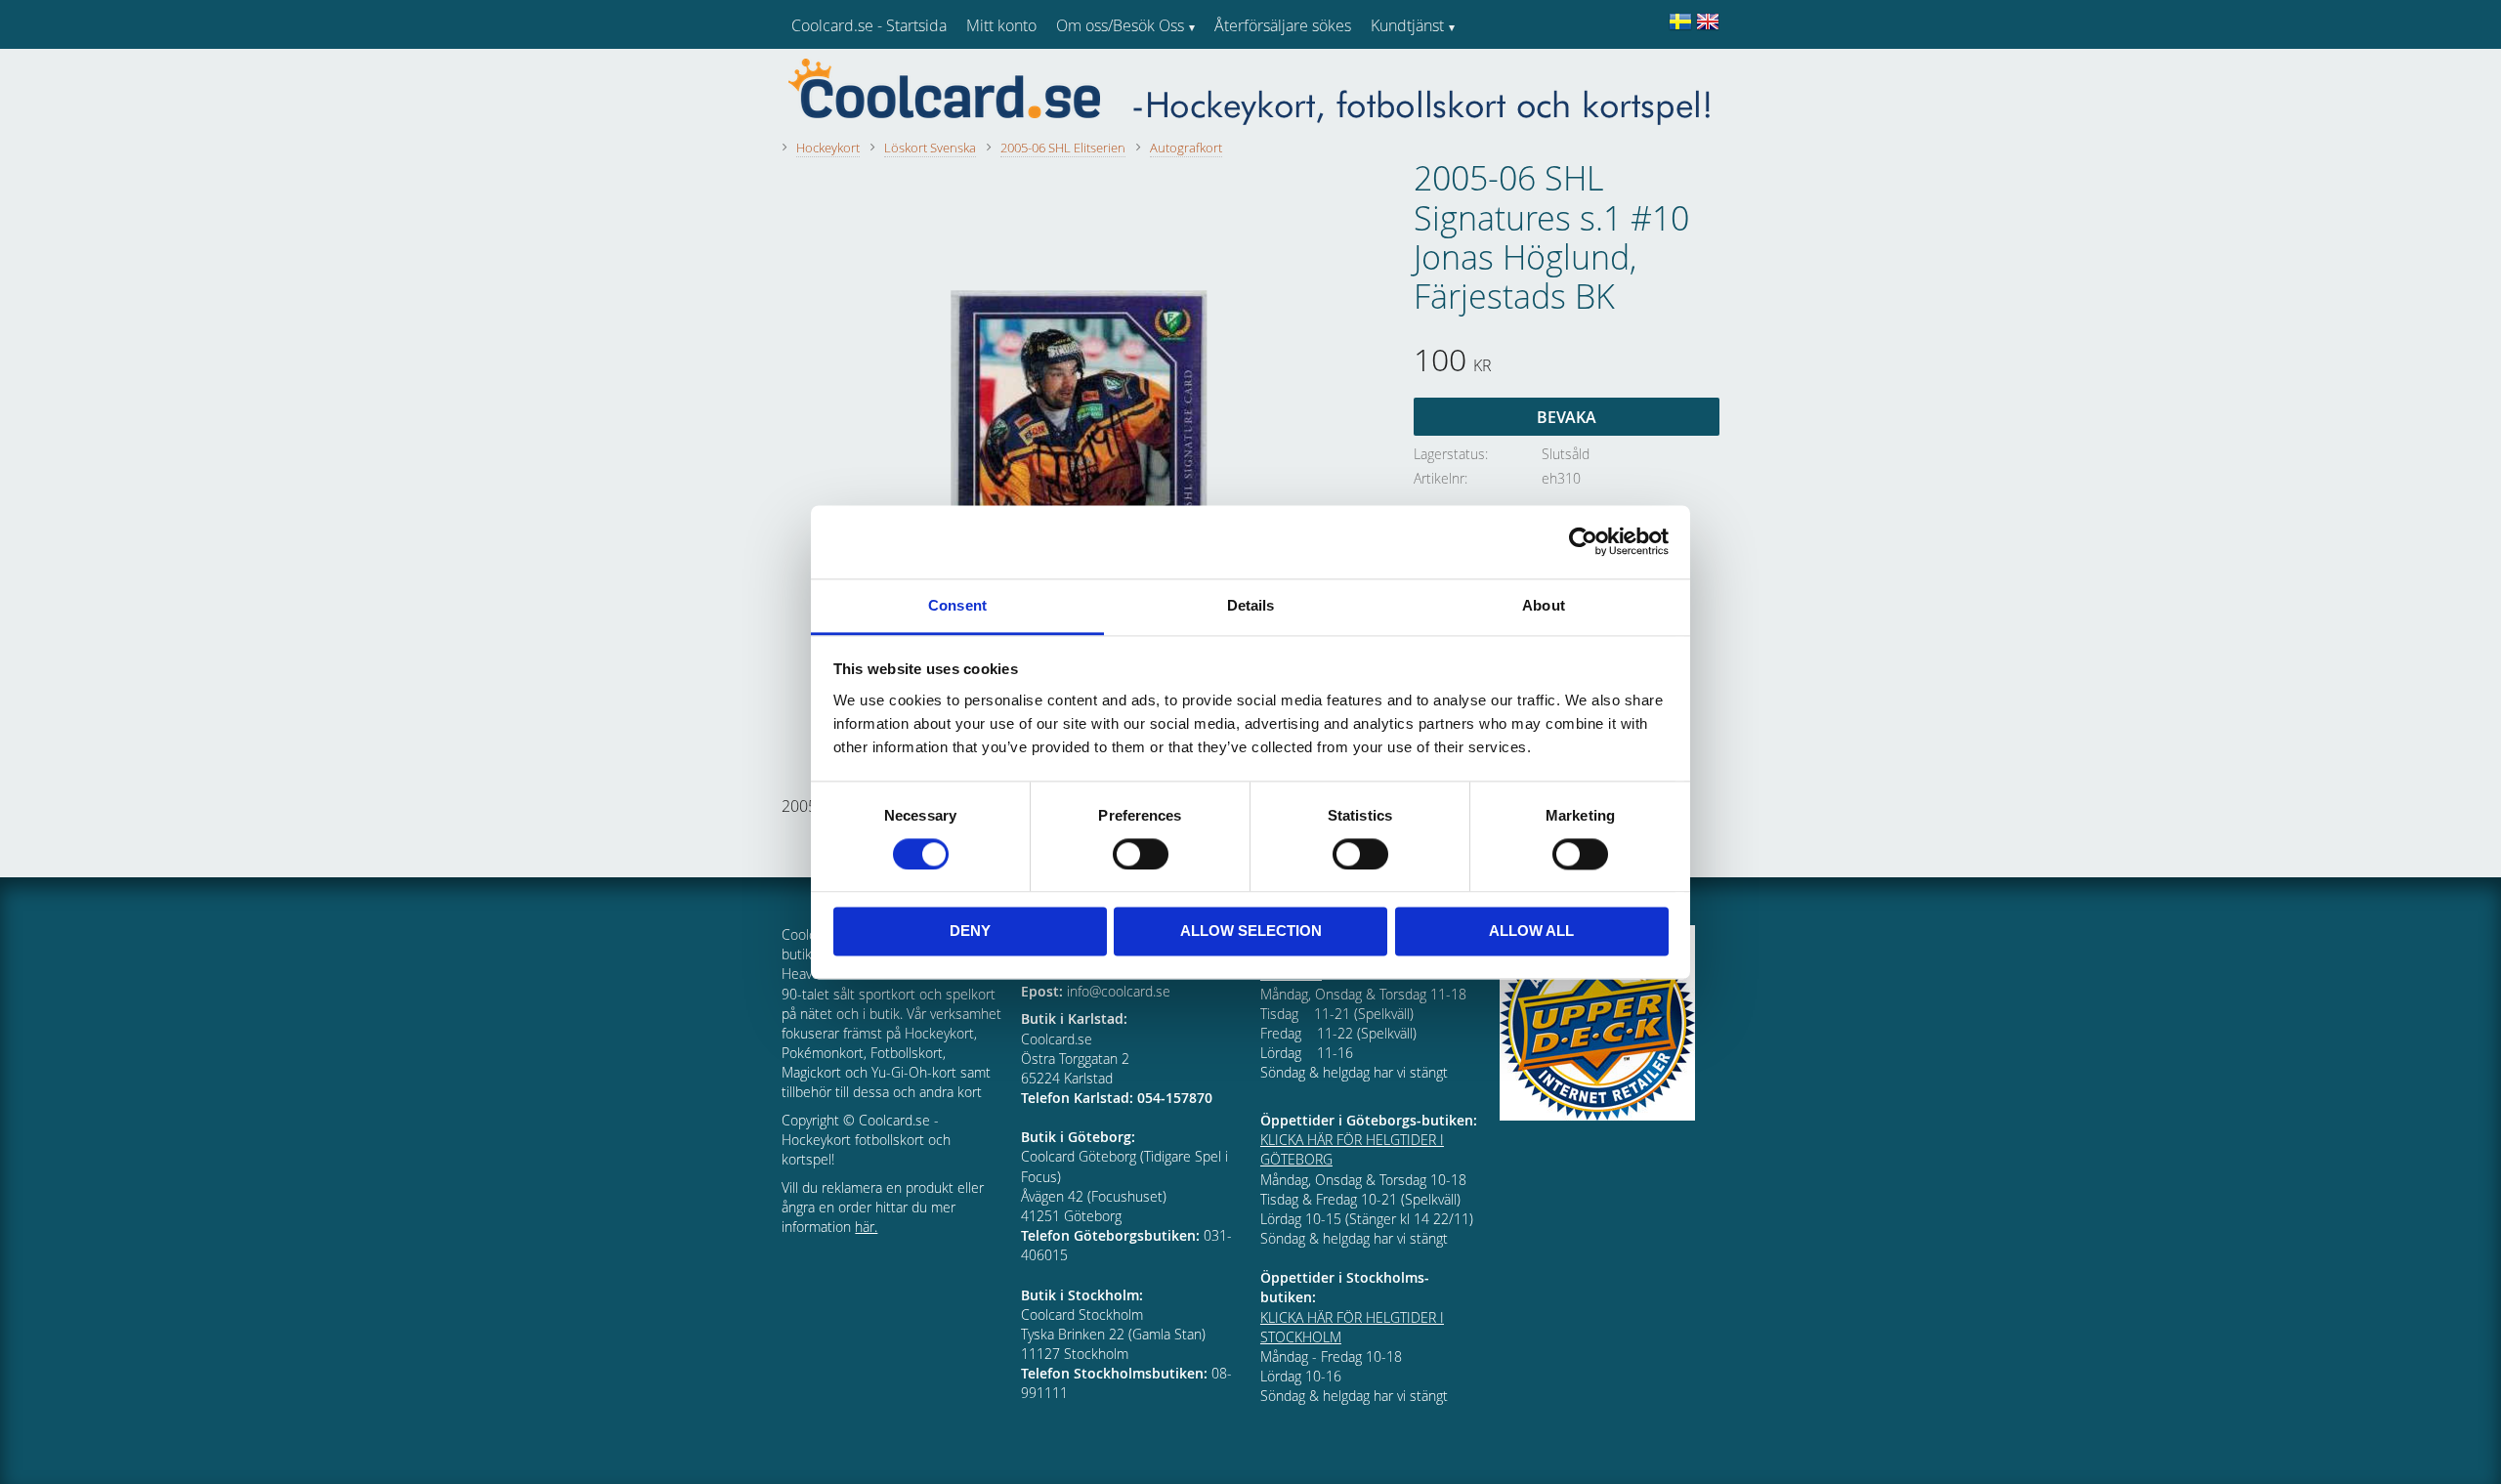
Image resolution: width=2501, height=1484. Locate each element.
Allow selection (1251, 932)
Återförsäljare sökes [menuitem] (1283, 25)
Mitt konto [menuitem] (1001, 25)
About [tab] (1544, 605)
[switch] (1141, 854)
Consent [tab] (957, 605)
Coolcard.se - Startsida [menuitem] (869, 25)
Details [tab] (1251, 605)
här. (866, 1227)
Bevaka (1567, 417)
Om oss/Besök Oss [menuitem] (1120, 25)
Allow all (1531, 932)
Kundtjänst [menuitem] (1407, 25)
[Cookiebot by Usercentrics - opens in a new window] (1583, 541)
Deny (970, 932)
